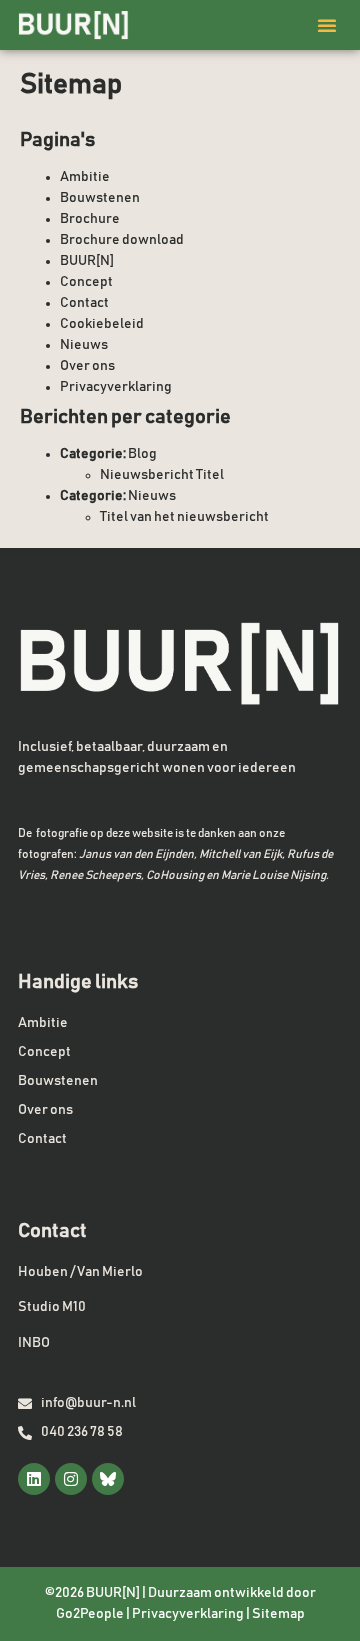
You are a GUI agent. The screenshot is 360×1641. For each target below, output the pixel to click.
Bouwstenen (100, 198)
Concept (86, 282)
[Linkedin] (34, 1479)
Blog (142, 454)
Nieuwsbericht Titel (162, 475)
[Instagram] (71, 1479)
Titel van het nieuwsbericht (184, 517)
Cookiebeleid (102, 324)
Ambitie (85, 177)
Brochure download (122, 240)
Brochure (90, 219)
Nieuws (84, 345)
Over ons (87, 366)
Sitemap (278, 1614)
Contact (84, 303)
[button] (327, 25)
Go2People (90, 1614)
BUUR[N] (87, 261)
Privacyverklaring (116, 387)
